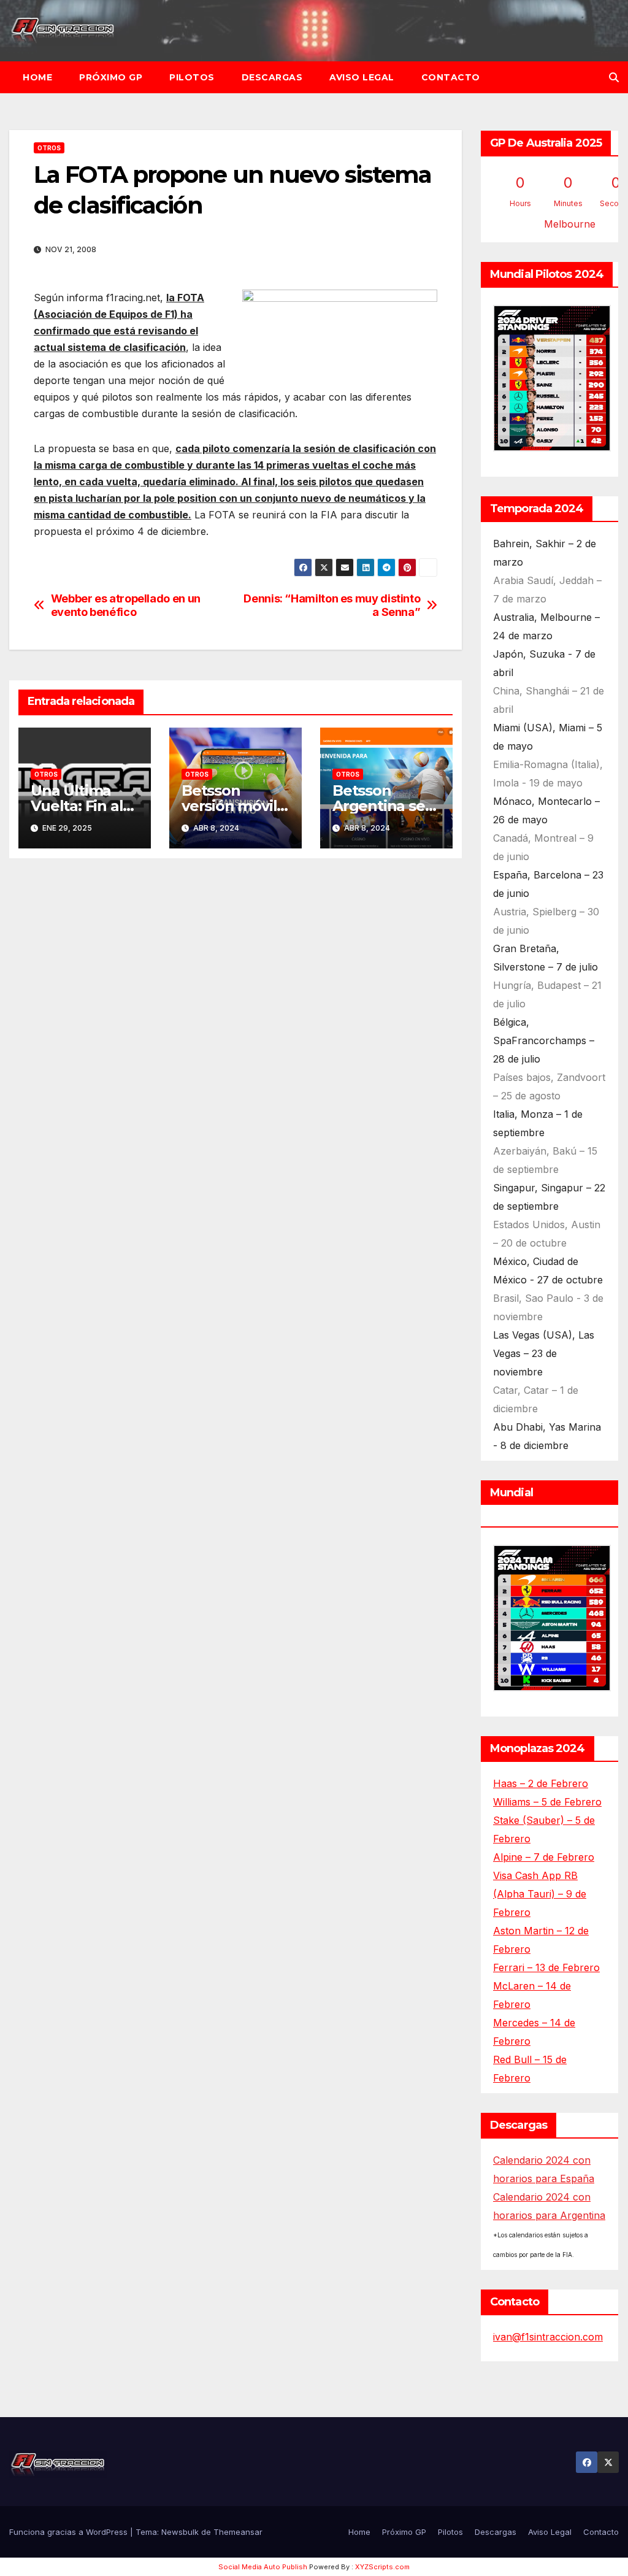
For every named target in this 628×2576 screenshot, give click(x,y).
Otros (49, 148)
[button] (614, 77)
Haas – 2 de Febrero (541, 1783)
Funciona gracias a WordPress (70, 2532)
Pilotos (192, 77)
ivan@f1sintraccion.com (548, 2337)
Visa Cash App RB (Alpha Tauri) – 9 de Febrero (540, 1894)
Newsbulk (180, 2532)
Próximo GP (111, 77)
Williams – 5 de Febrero (547, 1802)
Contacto (451, 77)
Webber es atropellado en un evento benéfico (126, 605)
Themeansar (238, 2532)
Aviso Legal (362, 77)
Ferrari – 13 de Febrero (546, 1967)
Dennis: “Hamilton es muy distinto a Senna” (332, 605)
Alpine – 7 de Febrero (544, 1857)
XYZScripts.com (382, 2567)
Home (37, 77)
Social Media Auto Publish (263, 2567)
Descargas (272, 77)
